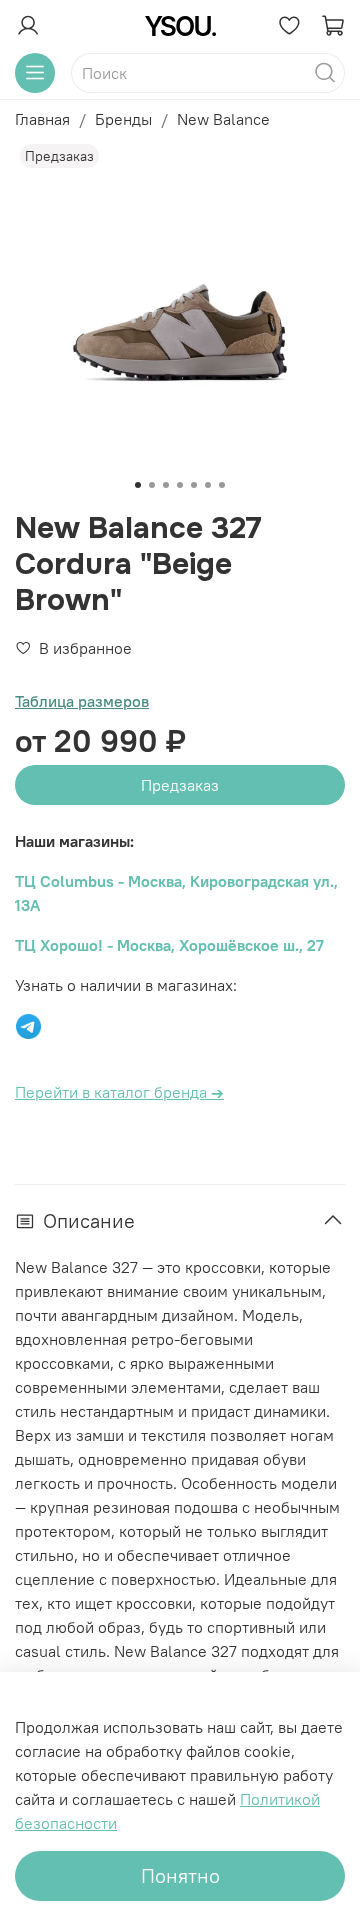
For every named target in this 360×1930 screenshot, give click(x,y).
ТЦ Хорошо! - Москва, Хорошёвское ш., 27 (169, 945)
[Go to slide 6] (208, 485)
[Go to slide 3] (166, 485)
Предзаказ (180, 785)
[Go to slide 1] (138, 485)
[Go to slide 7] (222, 485)
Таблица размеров (82, 701)
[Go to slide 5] (194, 485)
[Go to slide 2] (152, 485)
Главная (42, 119)
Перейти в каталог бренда (119, 1092)
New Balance (223, 119)
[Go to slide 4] (180, 485)
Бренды (123, 119)
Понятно (180, 1875)
